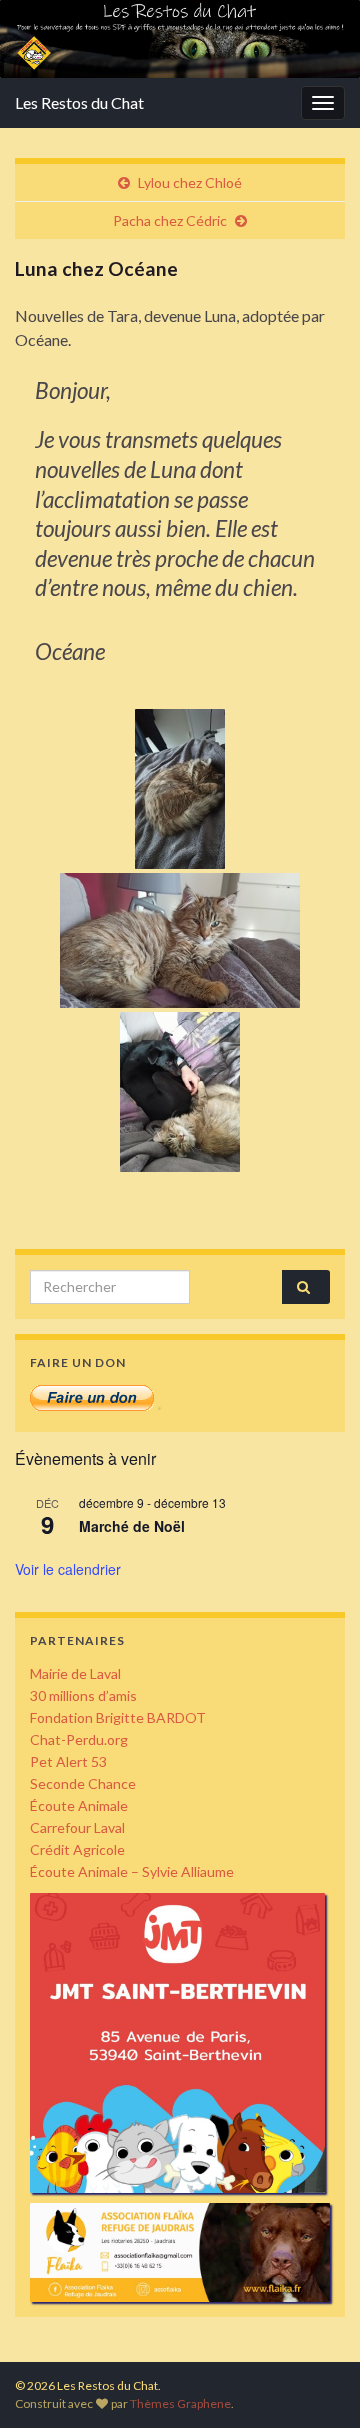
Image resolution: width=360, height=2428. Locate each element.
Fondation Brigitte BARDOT (118, 1717)
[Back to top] (315, 2383)
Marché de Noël (132, 1526)
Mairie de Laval (75, 1673)
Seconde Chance (83, 1783)
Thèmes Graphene (180, 2403)
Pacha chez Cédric (170, 220)
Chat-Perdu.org (79, 1739)
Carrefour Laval (77, 1827)
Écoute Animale (79, 1805)
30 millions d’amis (83, 1695)
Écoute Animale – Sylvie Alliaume (132, 1871)
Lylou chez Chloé (190, 182)
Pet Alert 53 (68, 1761)
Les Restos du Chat (79, 102)
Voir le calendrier (68, 1569)
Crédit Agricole (77, 1849)
